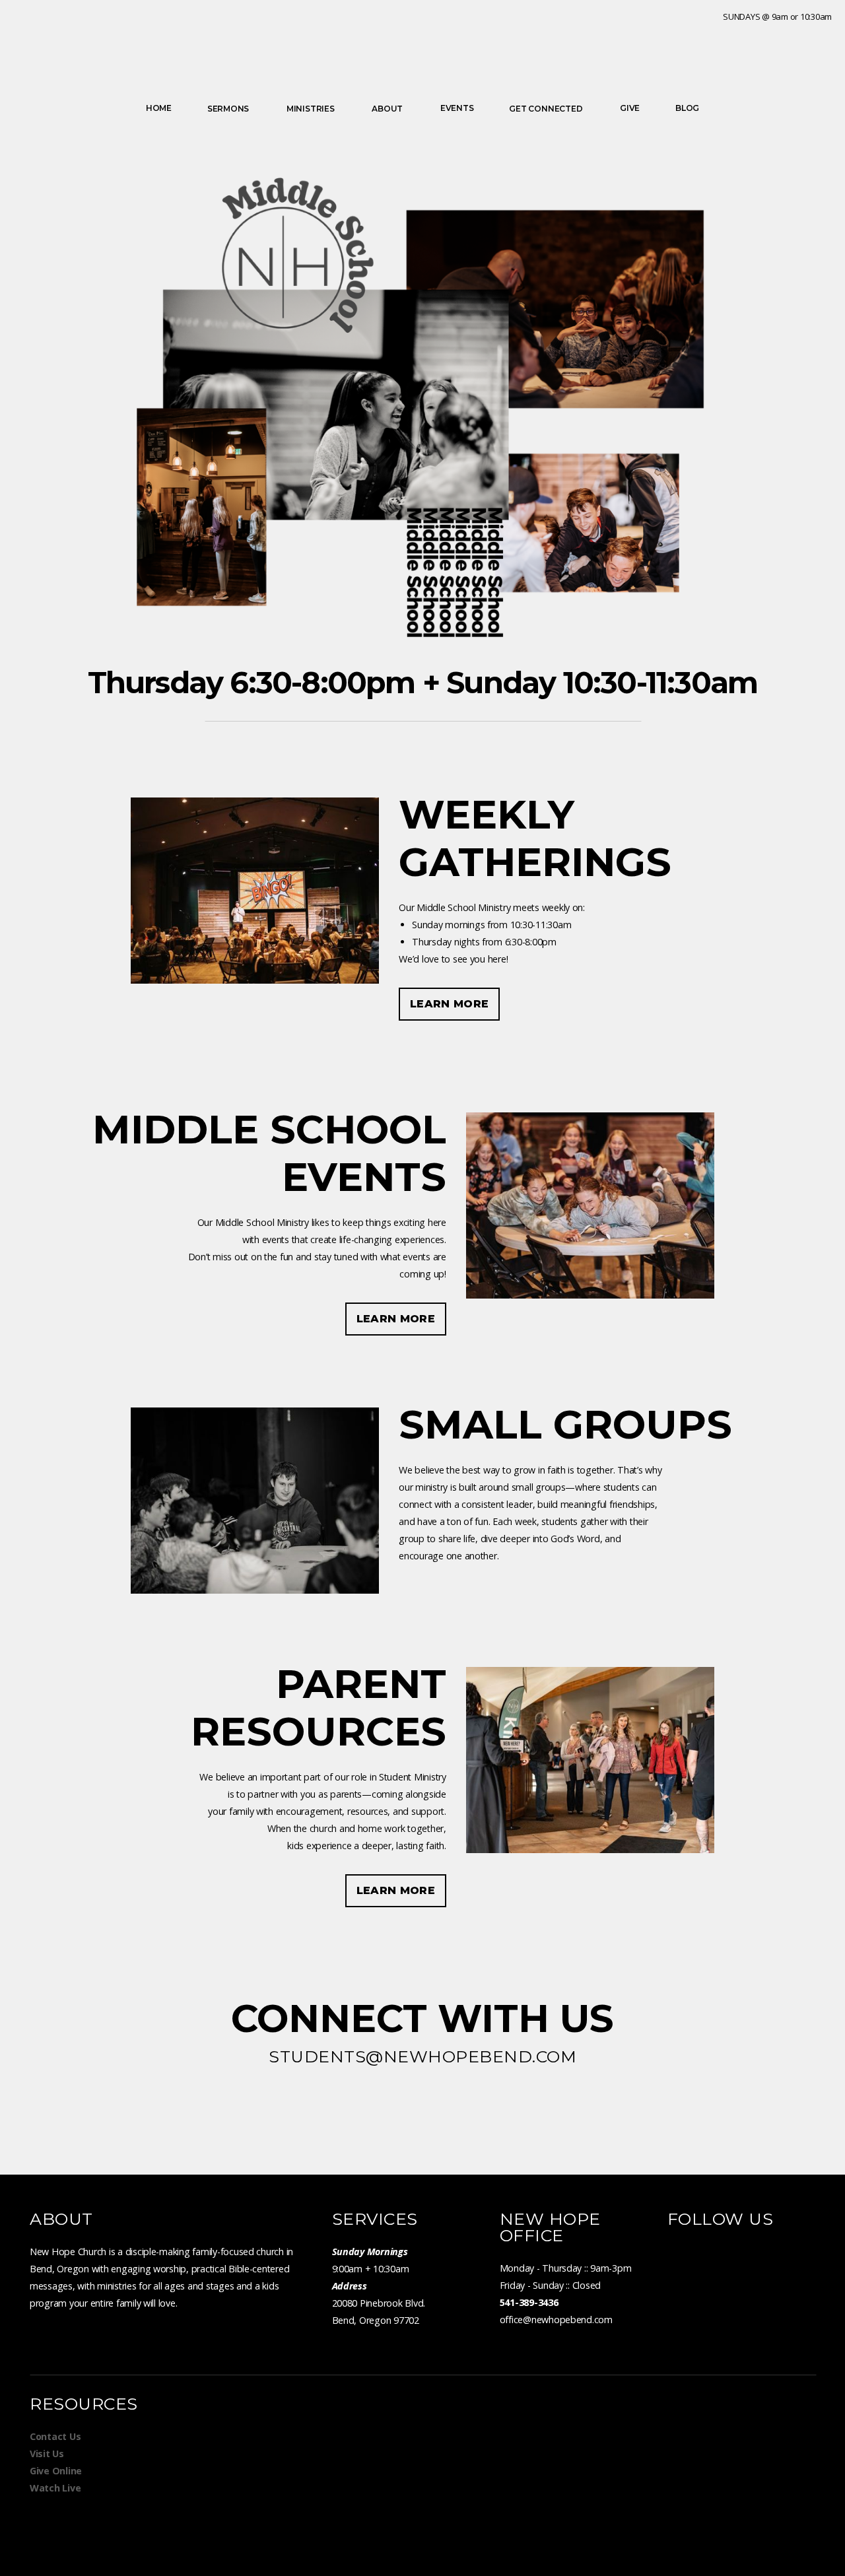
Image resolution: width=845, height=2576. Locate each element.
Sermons (229, 109)
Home (159, 108)
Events (457, 108)
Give (630, 108)
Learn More (449, 1004)
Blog (687, 108)
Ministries (311, 109)
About (388, 109)
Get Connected (547, 109)
